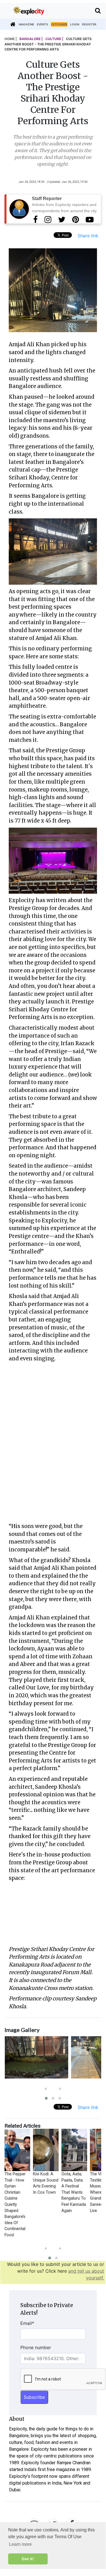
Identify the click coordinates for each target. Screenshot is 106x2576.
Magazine (26, 24)
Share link (88, 236)
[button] (46, 2098)
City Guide (59, 24)
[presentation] (46, 2088)
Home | (11, 39)
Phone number (36, 2347)
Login (75, 24)
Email (27, 2323)
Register (89, 24)
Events (43, 24)
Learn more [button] (20, 2544)
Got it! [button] (28, 2559)
